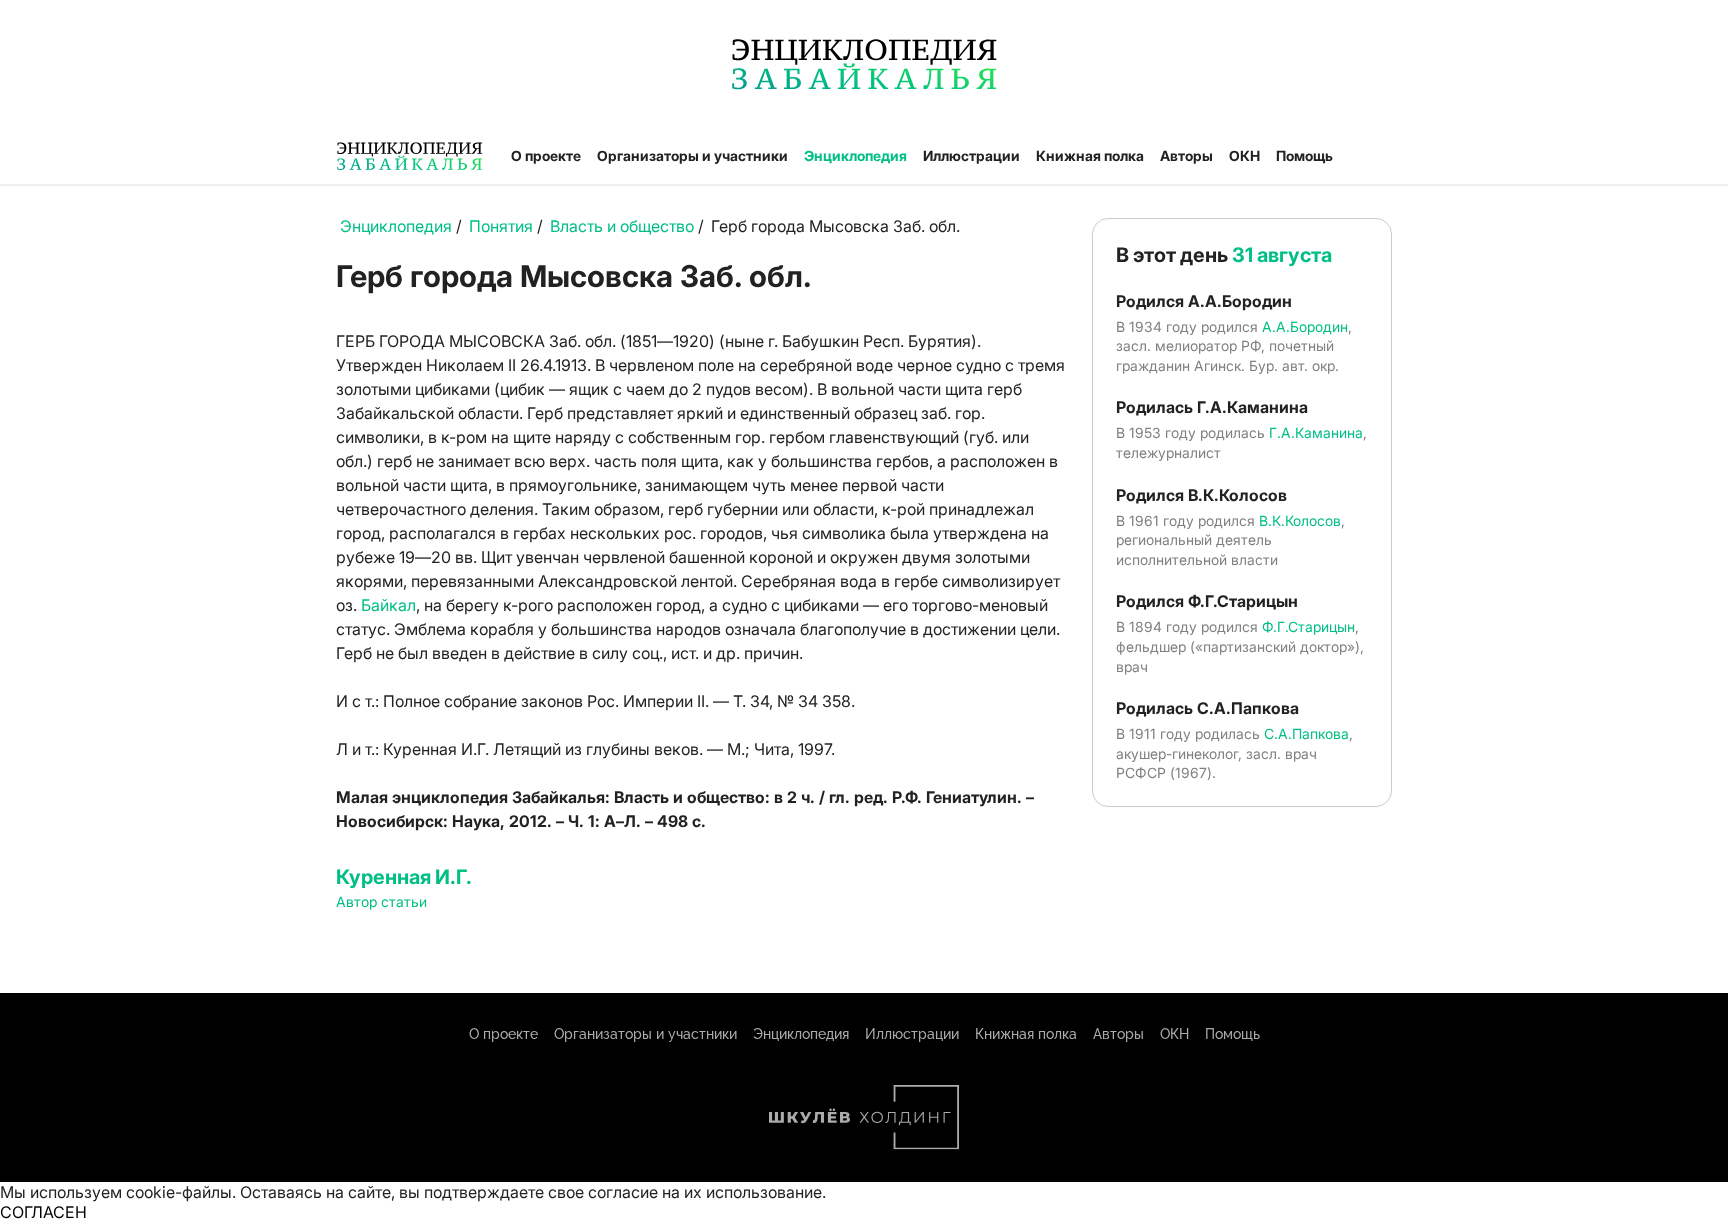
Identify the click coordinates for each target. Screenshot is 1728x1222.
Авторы (1186, 155)
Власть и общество (622, 226)
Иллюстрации (971, 155)
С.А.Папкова (1306, 733)
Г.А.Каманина (1316, 432)
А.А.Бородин (1305, 326)
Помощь (1304, 155)
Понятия (501, 226)
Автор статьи (381, 901)
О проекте (546, 155)
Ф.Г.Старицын (1308, 626)
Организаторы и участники (692, 155)
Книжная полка (1090, 155)
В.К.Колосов (1300, 520)
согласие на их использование (705, 1192)
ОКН (1244, 155)
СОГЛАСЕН (43, 1212)
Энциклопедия (855, 155)
